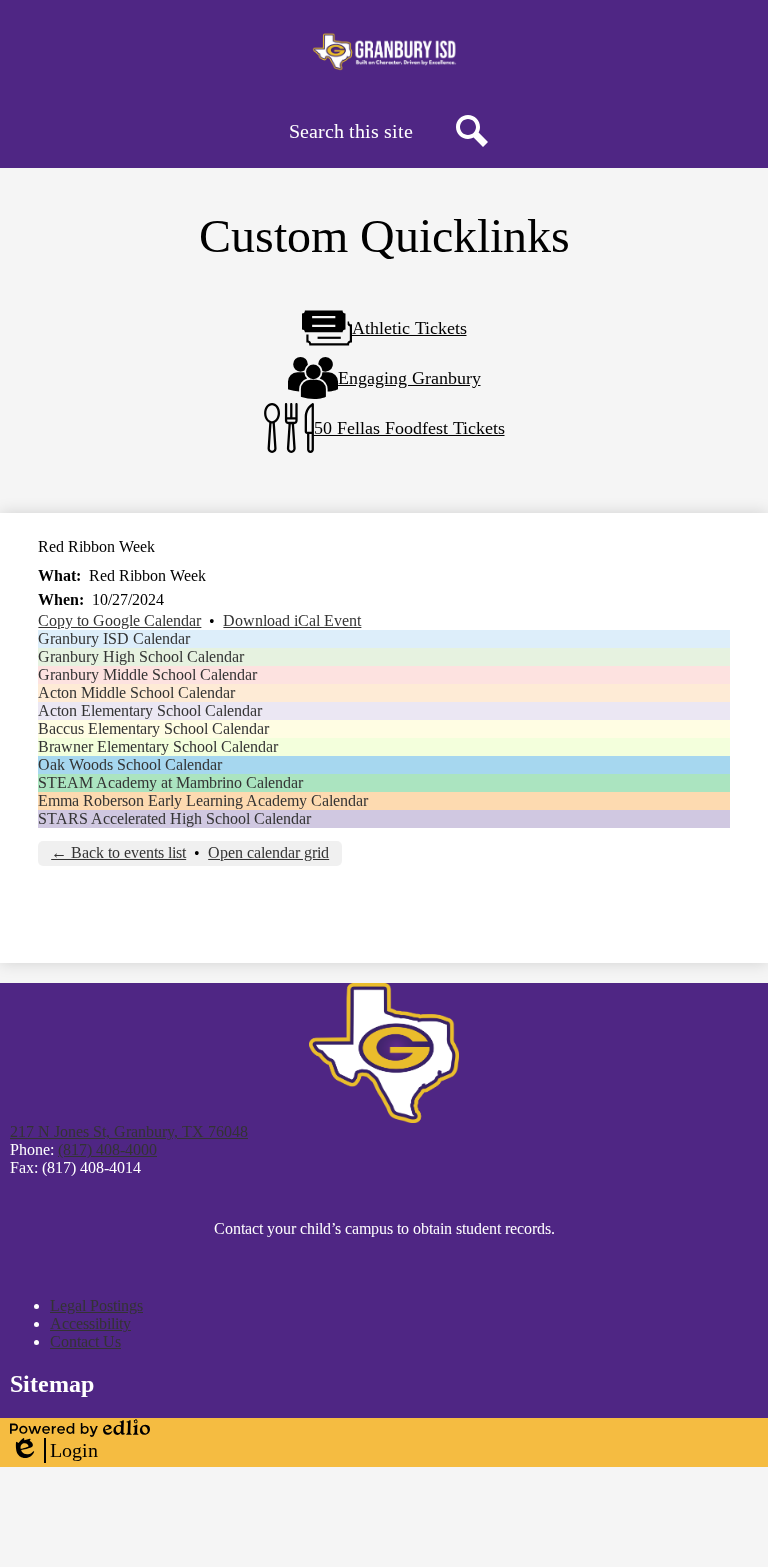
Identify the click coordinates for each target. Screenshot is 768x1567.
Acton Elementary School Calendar (150, 710)
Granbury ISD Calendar (114, 638)
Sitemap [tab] (52, 1384)
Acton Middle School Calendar (136, 692)
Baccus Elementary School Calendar (153, 728)
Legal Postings (96, 1305)
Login (54, 1451)
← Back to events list (118, 852)
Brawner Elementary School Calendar (158, 746)
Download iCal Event (292, 620)
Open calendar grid (268, 852)
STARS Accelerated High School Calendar (174, 818)
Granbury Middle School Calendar (147, 674)
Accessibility (90, 1323)
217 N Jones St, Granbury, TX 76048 (129, 1131)
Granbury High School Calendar (141, 656)
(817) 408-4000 (107, 1149)
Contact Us (85, 1341)
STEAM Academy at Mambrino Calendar (170, 782)
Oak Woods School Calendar (130, 764)
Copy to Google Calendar (119, 620)
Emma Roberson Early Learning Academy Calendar (203, 800)
